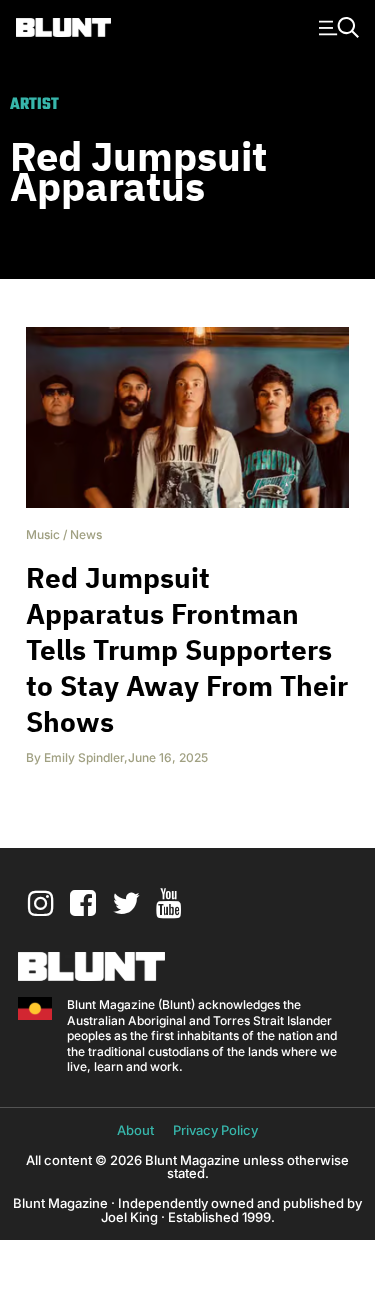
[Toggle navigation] (336, 26)
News (86, 534)
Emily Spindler (84, 757)
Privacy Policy (215, 1130)
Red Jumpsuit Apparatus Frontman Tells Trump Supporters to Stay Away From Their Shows (187, 649)
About (135, 1130)
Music (43, 534)
